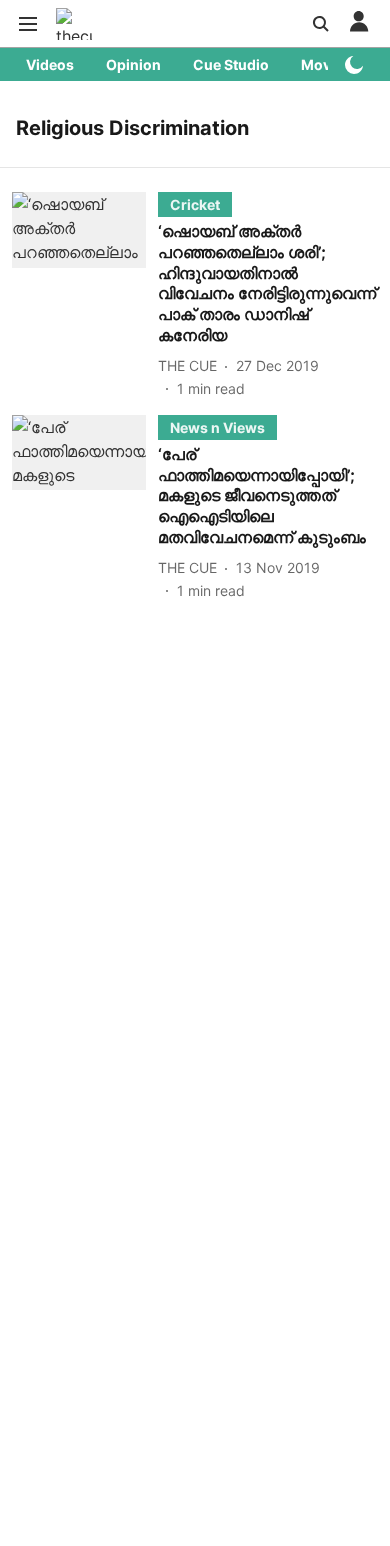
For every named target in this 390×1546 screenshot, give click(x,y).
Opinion (133, 64)
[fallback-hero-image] (85, 295)
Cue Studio (231, 64)
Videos (50, 64)
